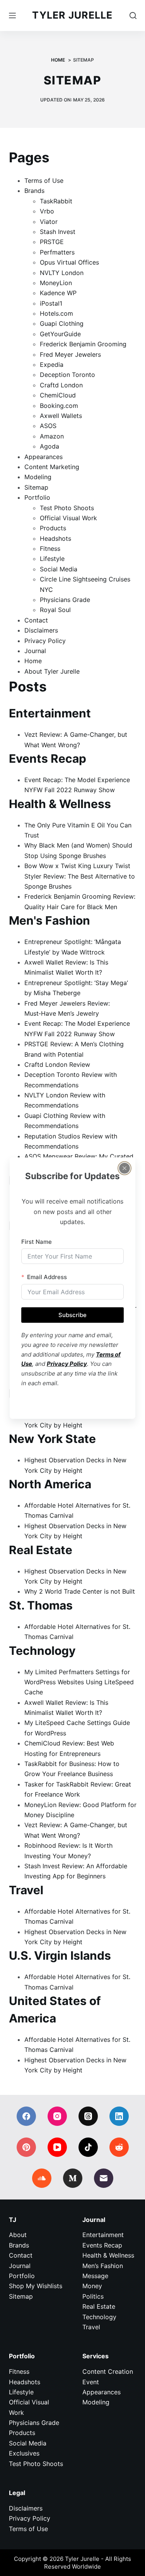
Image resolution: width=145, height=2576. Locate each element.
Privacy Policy (45, 641)
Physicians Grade (65, 600)
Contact (36, 620)
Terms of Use (44, 181)
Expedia (52, 365)
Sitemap (36, 487)
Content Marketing (52, 467)
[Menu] (12, 15)
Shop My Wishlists (36, 2286)
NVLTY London (62, 273)
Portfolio (37, 497)
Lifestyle (52, 559)
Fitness (50, 549)
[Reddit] (119, 2147)
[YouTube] (57, 2147)
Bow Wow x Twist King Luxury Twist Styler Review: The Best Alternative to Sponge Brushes (80, 876)
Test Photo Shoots (67, 508)
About (18, 2235)
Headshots (55, 538)
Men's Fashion (49, 920)
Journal (35, 651)
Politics (93, 2296)
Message (95, 2276)
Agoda (49, 446)
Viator (49, 222)
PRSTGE (52, 242)
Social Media (59, 569)
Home (33, 661)
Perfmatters (57, 252)
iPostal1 (51, 303)
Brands (34, 191)
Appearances (43, 457)
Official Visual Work (68, 518)
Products (53, 528)
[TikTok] (88, 2147)
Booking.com (59, 406)
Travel (26, 1890)
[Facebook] (26, 2116)
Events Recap (48, 758)
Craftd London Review (57, 1064)
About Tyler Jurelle (52, 671)
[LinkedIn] (119, 2116)
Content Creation (108, 2371)
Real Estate (41, 1550)
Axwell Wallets (61, 416)
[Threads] (88, 2116)
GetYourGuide (60, 334)
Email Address (47, 1277)
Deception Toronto (67, 375)
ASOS (48, 426)
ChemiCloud (58, 395)
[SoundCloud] (42, 2178)
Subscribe (72, 1315)
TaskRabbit (56, 201)
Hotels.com (56, 313)
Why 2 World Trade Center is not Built (80, 1591)
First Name (37, 1241)
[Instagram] (57, 2116)
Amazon (52, 436)
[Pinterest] (26, 2147)
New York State (52, 1439)
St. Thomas (41, 1605)
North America (50, 1484)
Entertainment (50, 713)
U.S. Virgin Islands (60, 1955)
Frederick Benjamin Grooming (83, 344)
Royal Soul (55, 610)
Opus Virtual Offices (69, 262)
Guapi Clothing (62, 323)
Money (92, 2286)
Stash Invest (58, 232)
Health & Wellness (60, 804)
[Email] (104, 2178)
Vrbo (47, 211)
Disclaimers (41, 630)
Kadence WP (58, 293)
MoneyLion (56, 283)
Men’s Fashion (103, 2266)
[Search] (133, 15)
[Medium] (73, 2178)
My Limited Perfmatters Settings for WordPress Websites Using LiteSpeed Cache (79, 1682)
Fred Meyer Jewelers (70, 354)
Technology (42, 1651)
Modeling (38, 477)
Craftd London (61, 385)
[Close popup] (125, 1168)
